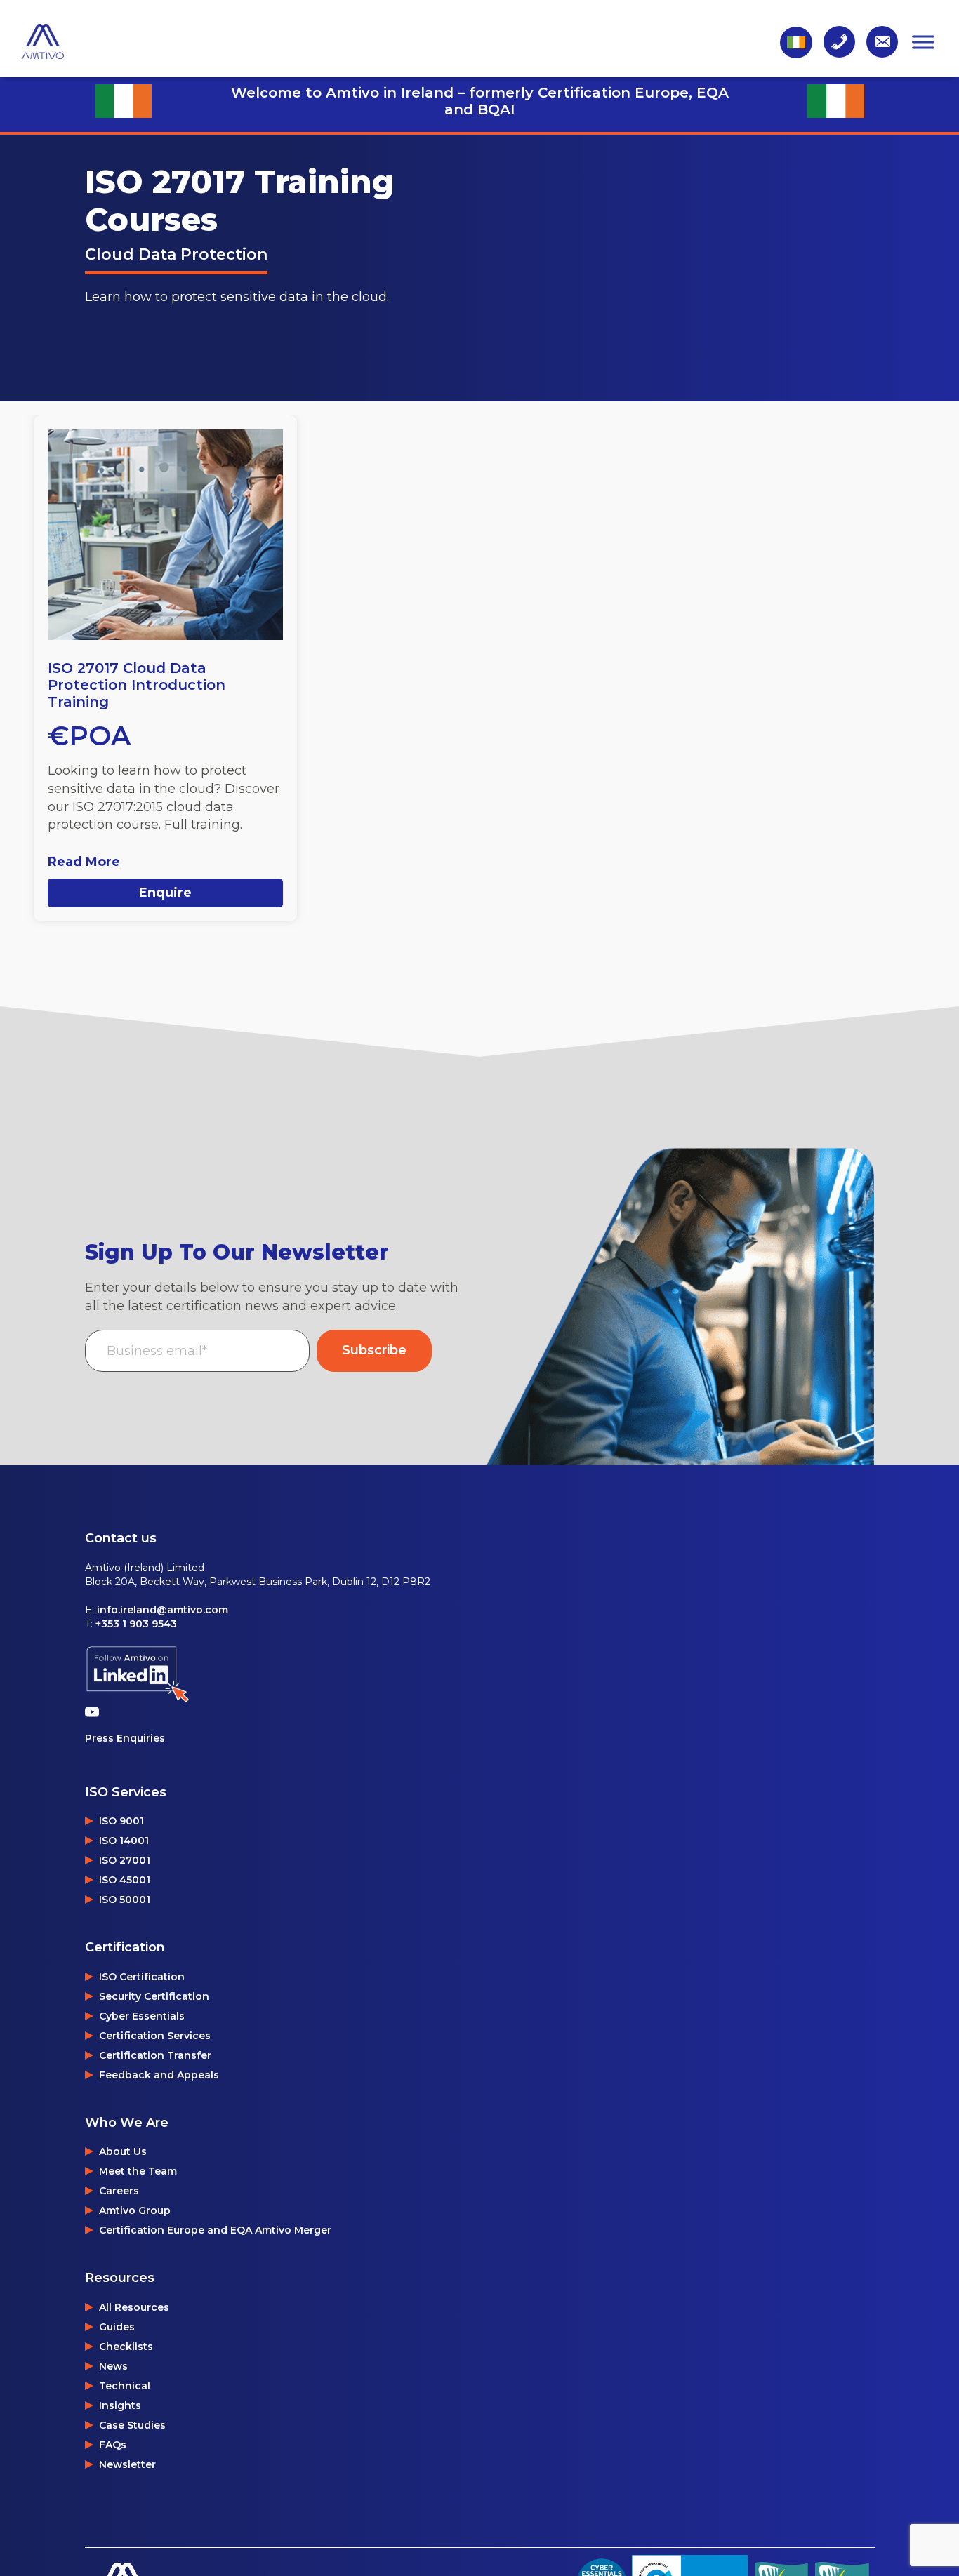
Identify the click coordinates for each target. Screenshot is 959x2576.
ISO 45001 (125, 1880)
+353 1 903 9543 (136, 1624)
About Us (123, 2151)
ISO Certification (142, 1977)
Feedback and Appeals (159, 2075)
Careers (119, 2191)
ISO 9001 (121, 1821)
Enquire (165, 893)
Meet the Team (138, 2171)
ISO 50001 (125, 1900)
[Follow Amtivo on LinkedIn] (138, 1675)
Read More (84, 862)
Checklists (126, 2347)
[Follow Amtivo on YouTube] (95, 1711)
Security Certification (154, 1996)
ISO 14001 (124, 1841)
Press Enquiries (125, 1738)
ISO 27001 (125, 1860)
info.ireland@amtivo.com (163, 1610)
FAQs (113, 2445)
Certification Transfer (155, 2055)
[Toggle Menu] (923, 42)
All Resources (134, 2307)
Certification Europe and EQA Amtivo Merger (215, 2230)
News (113, 2366)
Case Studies (132, 2425)
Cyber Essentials (142, 2016)
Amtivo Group (135, 2210)
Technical (125, 2386)
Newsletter (127, 2464)
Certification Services (155, 2036)
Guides (117, 2327)
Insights (120, 2405)
